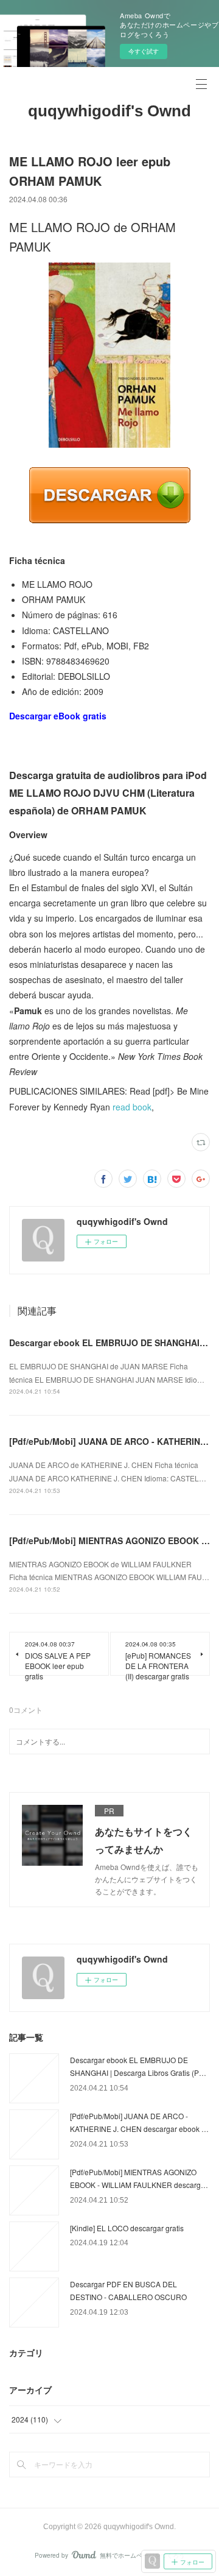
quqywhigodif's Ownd (109, 111)
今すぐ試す (144, 51)
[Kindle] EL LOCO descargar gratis (127, 2228)
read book (132, 1107)
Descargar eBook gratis (58, 716)
